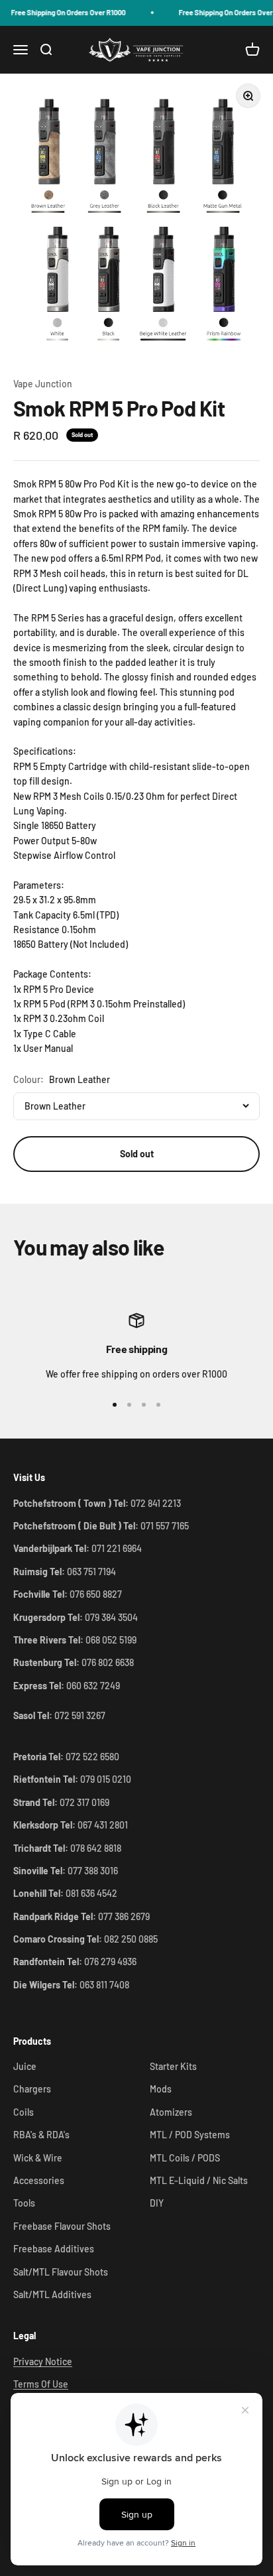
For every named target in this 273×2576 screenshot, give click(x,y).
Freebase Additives (54, 2249)
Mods (161, 2089)
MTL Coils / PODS (185, 2158)
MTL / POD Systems (190, 2135)
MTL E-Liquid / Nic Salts (199, 2180)
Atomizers (171, 2112)
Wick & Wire (38, 2158)
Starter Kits (173, 2066)
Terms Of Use (41, 2384)
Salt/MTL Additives (52, 2294)
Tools (24, 2203)
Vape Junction (43, 384)
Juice (25, 2066)
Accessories (39, 2180)
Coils (24, 2112)
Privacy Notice (43, 2361)
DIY (157, 2203)
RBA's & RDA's (41, 2135)
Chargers (32, 2089)
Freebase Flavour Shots (62, 2226)
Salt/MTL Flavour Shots (61, 2272)
